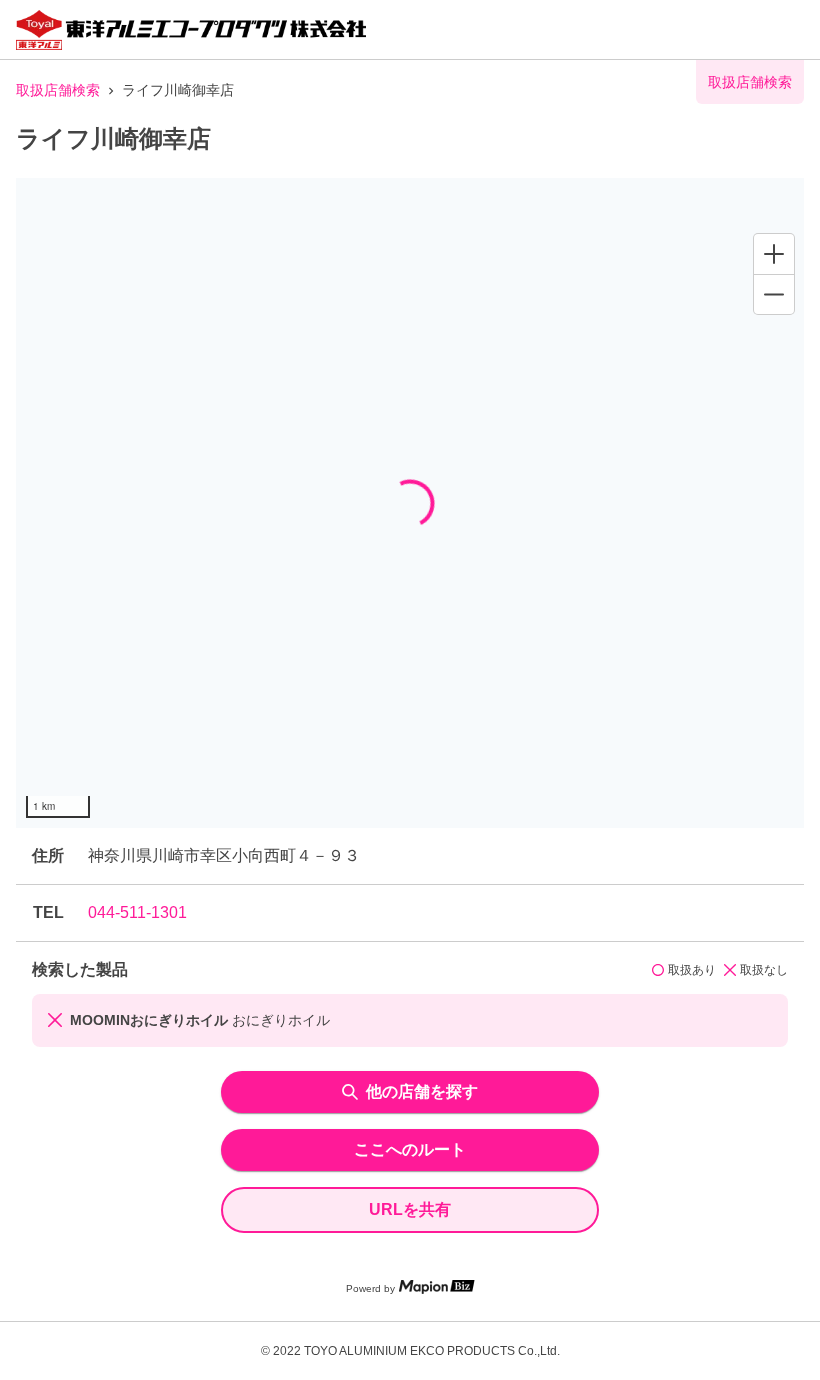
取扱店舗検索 (58, 90)
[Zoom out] (774, 294)
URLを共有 (410, 1209)
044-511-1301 (137, 912)
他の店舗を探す (422, 1091)
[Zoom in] (774, 254)
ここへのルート (410, 1149)
